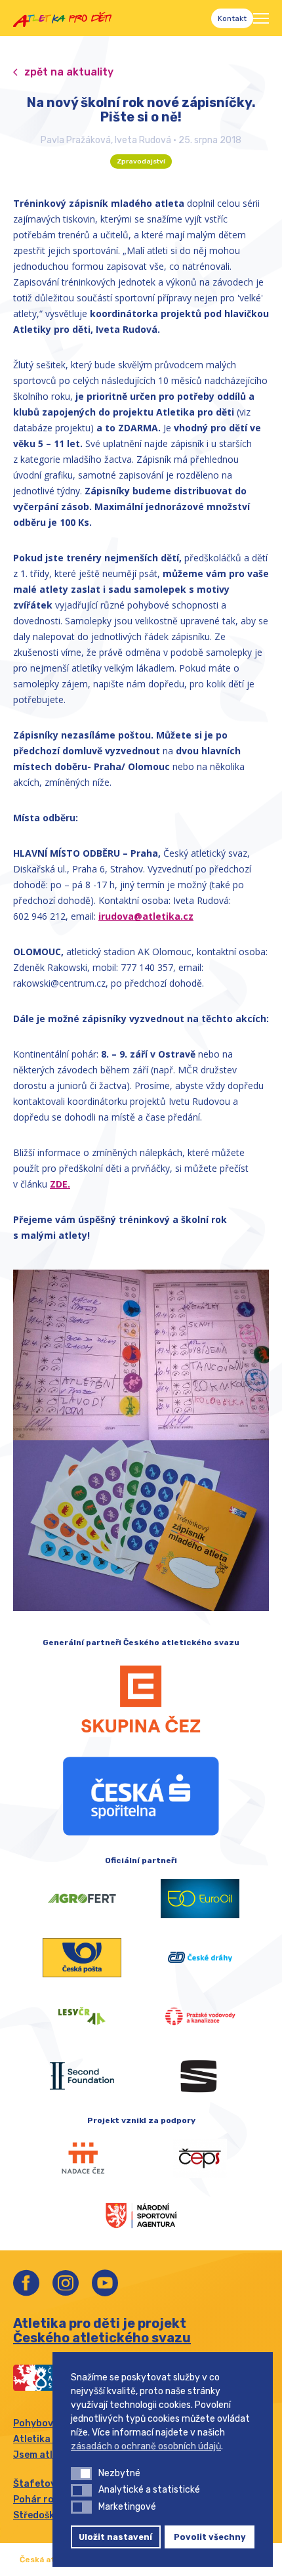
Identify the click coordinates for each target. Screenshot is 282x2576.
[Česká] (141, 1796)
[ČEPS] (200, 2158)
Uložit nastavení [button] (115, 2537)
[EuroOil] (200, 1899)
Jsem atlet (38, 2455)
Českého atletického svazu (102, 2338)
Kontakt (232, 18)
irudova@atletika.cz (146, 916)
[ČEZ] (141, 1699)
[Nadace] (82, 2158)
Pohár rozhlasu (49, 2500)
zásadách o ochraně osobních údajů (146, 2446)
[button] (81, 2474)
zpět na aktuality (69, 72)
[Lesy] (82, 2017)
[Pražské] (200, 2017)
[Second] (82, 2076)
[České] (200, 1958)
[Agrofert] (82, 1899)
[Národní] (141, 2214)
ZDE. (60, 1184)
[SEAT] (200, 2076)
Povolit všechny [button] (210, 2537)
